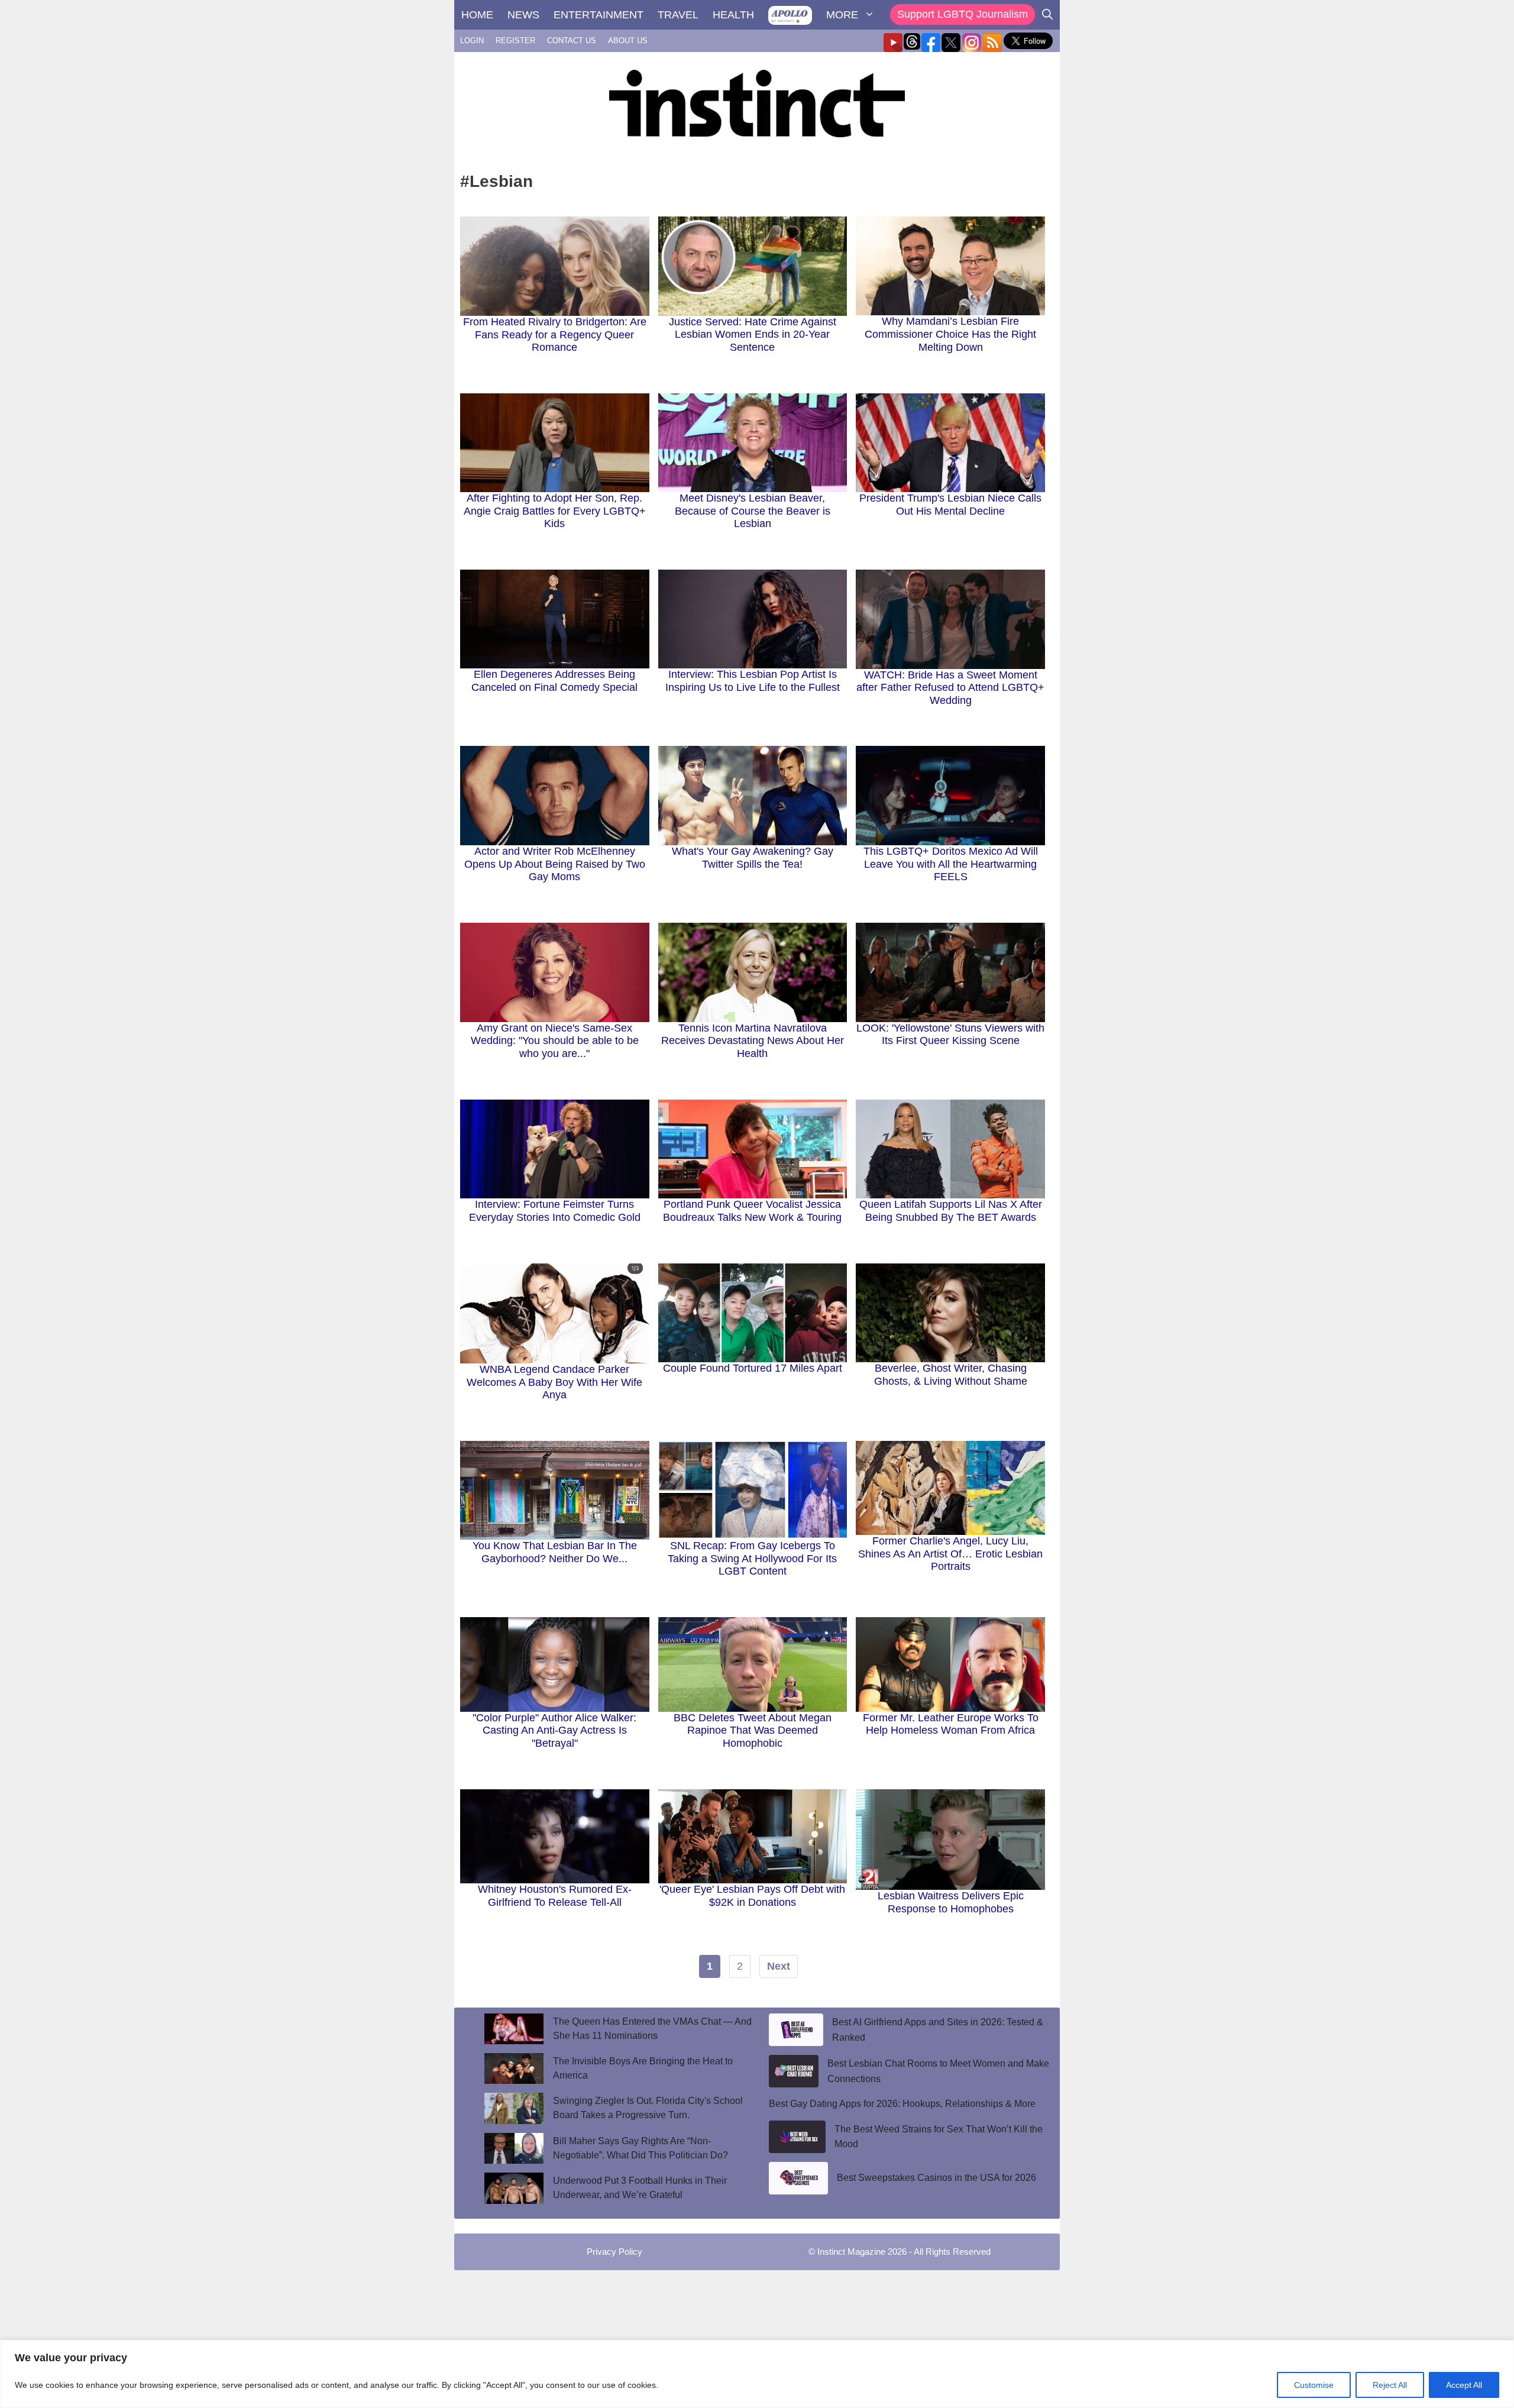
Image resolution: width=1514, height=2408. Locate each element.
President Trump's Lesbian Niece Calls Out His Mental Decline (950, 505)
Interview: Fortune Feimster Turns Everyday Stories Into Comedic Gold (555, 1211)
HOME (477, 15)
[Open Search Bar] (1047, 15)
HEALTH (733, 15)
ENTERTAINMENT (599, 15)
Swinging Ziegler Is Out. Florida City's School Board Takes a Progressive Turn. (648, 2108)
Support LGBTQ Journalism (963, 14)
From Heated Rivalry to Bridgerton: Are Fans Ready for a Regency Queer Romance (555, 334)
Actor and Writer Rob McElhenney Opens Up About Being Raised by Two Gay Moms (555, 864)
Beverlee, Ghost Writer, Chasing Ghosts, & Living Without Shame (951, 1375)
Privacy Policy (614, 2252)
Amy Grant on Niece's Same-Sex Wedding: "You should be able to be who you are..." (555, 1041)
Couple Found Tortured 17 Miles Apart (753, 1368)
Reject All (1390, 2385)
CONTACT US (572, 41)
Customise (1314, 2385)
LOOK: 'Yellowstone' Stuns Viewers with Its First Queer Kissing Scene (950, 1035)
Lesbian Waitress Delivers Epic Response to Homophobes (951, 1902)
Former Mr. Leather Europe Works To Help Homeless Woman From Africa (951, 1724)
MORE (842, 15)
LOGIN (472, 41)
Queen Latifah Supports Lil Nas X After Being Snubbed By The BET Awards (951, 1211)
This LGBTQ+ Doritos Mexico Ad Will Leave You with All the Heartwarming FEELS (951, 864)
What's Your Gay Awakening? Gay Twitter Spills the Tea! (753, 858)
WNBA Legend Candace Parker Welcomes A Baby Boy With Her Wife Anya (554, 1382)
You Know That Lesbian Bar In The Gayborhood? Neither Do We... (555, 1552)
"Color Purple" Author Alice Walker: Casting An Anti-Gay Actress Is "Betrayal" (554, 1730)
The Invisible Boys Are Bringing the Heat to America (643, 2068)
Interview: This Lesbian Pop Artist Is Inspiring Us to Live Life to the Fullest (753, 681)
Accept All (1464, 2385)
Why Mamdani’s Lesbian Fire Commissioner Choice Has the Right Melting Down (950, 334)
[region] (757, 2374)
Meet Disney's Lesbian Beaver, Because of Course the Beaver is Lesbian (753, 511)
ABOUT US (628, 41)
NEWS (523, 15)
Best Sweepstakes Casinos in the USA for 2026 (936, 2178)
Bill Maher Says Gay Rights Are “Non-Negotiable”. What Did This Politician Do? (640, 2148)
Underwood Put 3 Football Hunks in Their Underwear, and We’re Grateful (640, 2188)
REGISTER (515, 41)
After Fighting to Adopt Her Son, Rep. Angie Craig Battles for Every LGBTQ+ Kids (555, 511)
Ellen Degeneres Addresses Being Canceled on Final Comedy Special (554, 681)
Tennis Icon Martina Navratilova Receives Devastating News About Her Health (753, 1041)
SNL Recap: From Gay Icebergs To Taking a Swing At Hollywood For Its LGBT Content (752, 1558)
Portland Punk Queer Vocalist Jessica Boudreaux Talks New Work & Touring (752, 1211)
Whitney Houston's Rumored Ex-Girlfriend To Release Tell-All (555, 1896)
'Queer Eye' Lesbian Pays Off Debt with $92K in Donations (752, 1896)
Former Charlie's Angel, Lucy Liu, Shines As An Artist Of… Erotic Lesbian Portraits (950, 1554)
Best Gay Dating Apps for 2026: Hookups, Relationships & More (902, 2104)
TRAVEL (678, 15)
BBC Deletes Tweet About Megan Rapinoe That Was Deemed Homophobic (753, 1730)
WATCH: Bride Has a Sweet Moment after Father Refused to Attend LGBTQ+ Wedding (950, 688)
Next (779, 1966)
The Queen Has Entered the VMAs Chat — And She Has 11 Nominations (652, 2029)
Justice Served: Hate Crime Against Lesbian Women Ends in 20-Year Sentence (753, 334)
